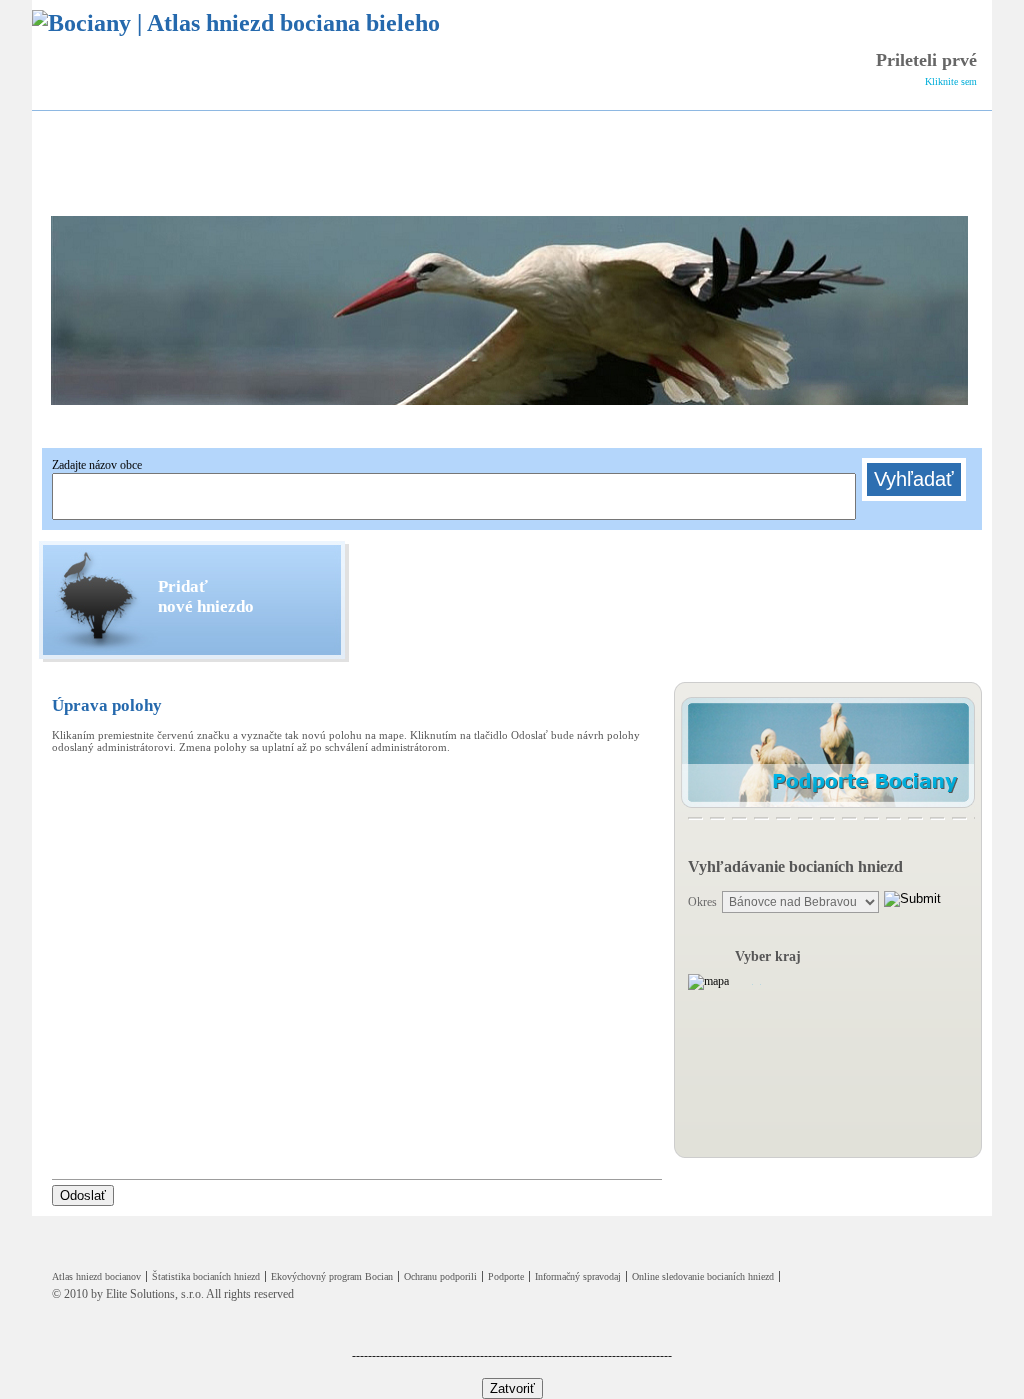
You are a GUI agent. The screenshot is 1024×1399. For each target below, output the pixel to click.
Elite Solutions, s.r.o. (155, 1294)
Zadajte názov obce (97, 465)
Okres (702, 902)
